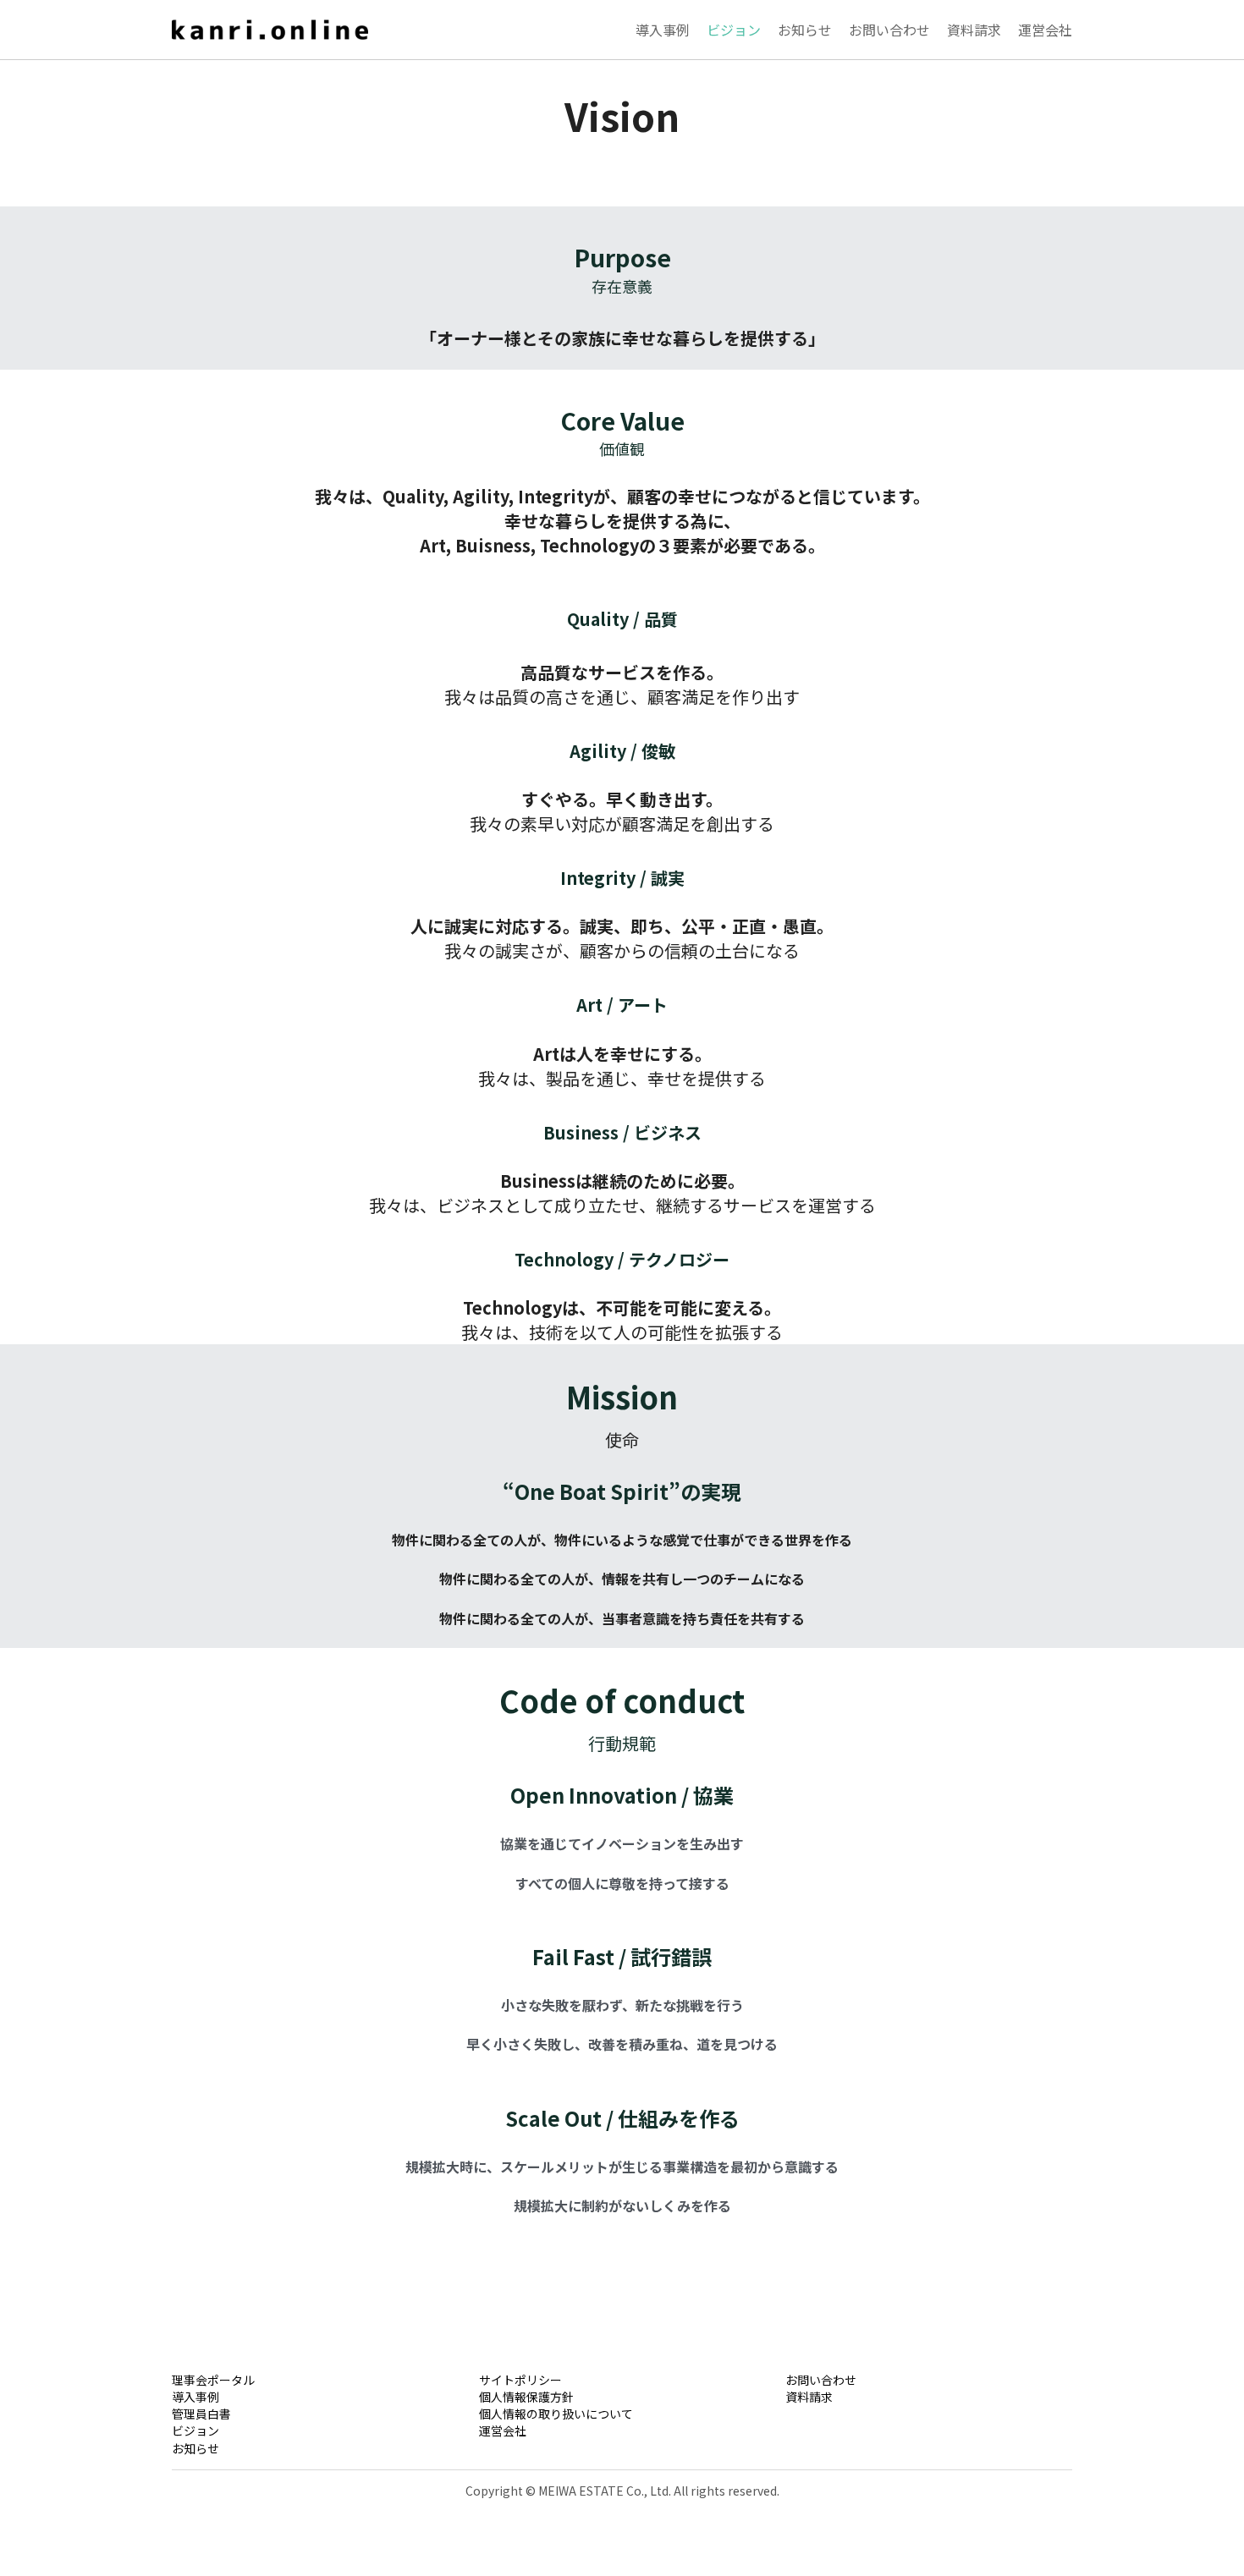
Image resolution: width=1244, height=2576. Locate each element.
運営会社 (503, 2409)
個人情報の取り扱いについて (556, 2392)
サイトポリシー (520, 2359)
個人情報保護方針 (526, 2376)
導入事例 (195, 2376)
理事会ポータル (213, 2359)
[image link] (270, 27)
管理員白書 (201, 2392)
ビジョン (195, 2409)
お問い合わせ (821, 2359)
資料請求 (809, 2376)
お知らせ (195, 2427)
